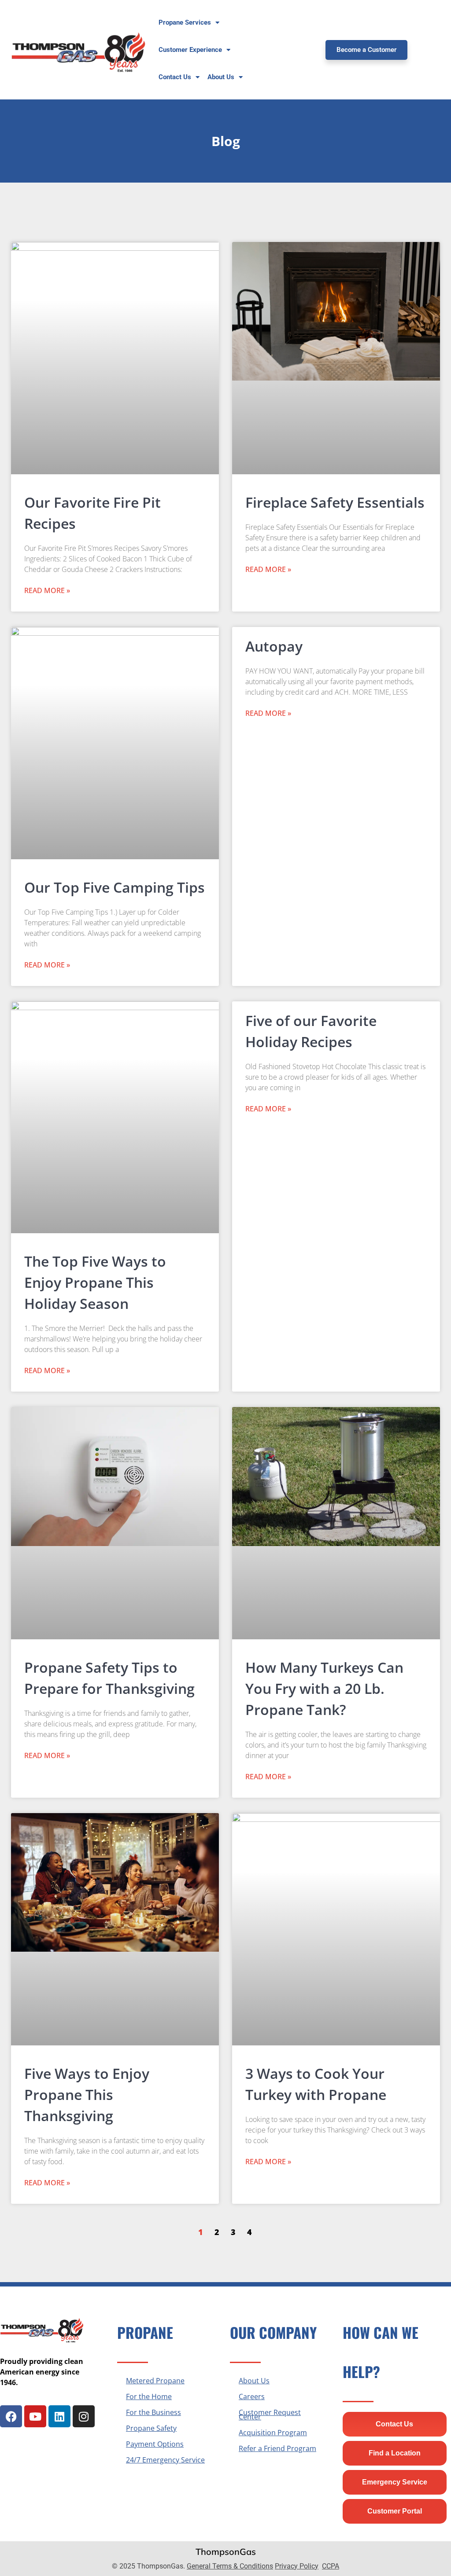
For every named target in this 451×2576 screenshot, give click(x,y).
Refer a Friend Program (277, 2448)
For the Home (149, 2396)
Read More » (47, 590)
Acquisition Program (273, 2433)
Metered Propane (155, 2381)
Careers (252, 2396)
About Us (254, 2381)
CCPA (331, 2566)
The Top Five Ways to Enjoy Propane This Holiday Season (95, 1282)
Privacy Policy (297, 2566)
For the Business (153, 2412)
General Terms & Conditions (230, 2566)
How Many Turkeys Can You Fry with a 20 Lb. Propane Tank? (324, 1688)
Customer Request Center (270, 2415)
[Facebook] (11, 2416)
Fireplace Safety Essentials (335, 502)
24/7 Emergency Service (165, 2460)
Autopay (274, 646)
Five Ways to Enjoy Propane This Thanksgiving (87, 2094)
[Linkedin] (59, 2416)
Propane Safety (151, 2428)
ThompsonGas (226, 2552)
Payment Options (155, 2444)
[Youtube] (35, 2416)
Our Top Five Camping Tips (115, 887)
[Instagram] (84, 2416)
